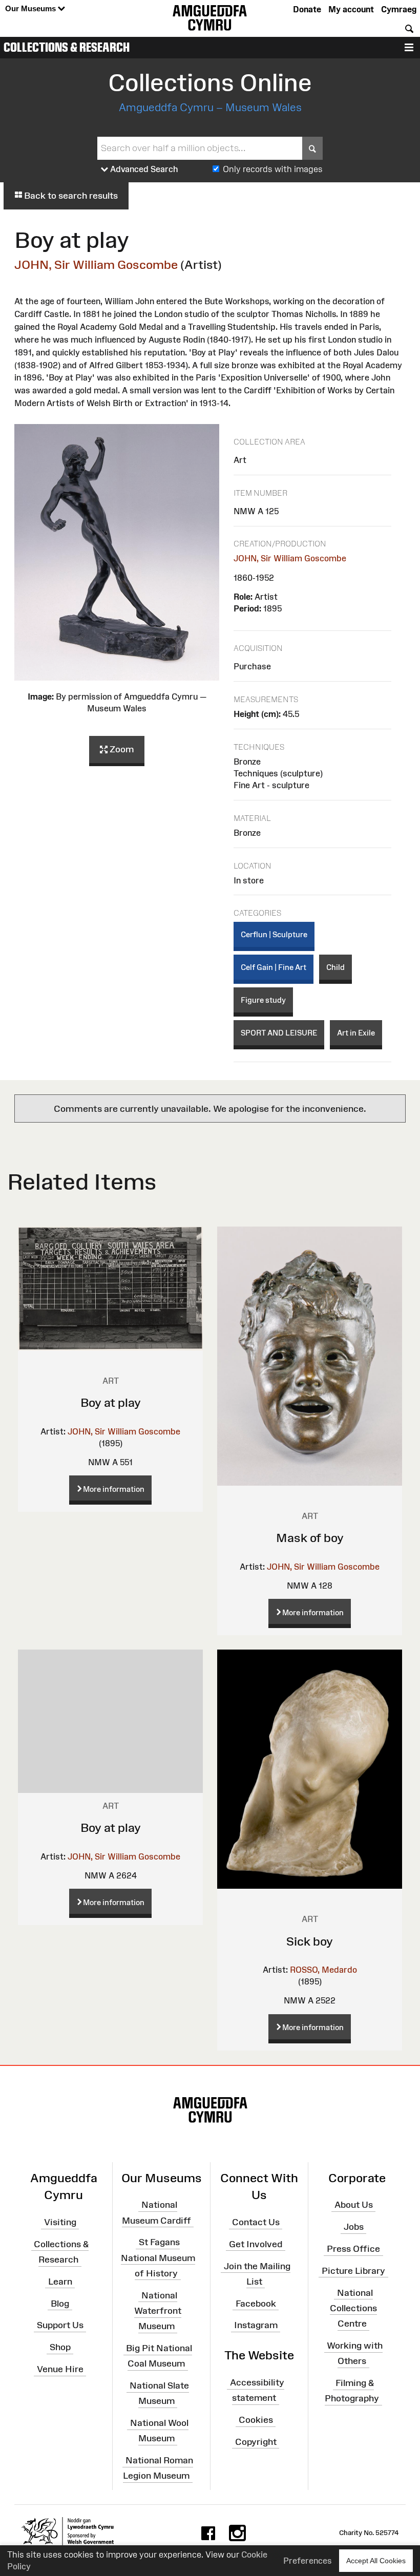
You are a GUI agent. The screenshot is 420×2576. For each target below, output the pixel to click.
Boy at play (111, 1402)
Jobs (354, 2227)
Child (335, 967)
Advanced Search (143, 169)
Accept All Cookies (376, 2561)
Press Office (353, 2249)
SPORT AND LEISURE (279, 1033)
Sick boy (310, 1941)
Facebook (256, 2303)
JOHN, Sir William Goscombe (96, 265)
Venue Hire (60, 2369)
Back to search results (70, 196)
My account (351, 9)
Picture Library (353, 2271)
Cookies (256, 2420)
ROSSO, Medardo (323, 1970)
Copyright (256, 2442)
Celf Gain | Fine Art (274, 967)
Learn (60, 2282)
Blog (60, 2303)
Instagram (256, 2325)
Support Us (60, 2325)
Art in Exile (356, 1033)
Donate (307, 9)
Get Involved (256, 2244)
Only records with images (273, 169)
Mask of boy (310, 1538)
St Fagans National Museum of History (158, 2257)
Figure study (263, 1000)
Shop (60, 2347)
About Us (354, 2205)
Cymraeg (399, 9)
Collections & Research (67, 47)
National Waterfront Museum (158, 2310)
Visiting (60, 2222)
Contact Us (256, 2222)
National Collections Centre (353, 2308)
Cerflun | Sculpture (274, 934)
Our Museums (31, 8)
